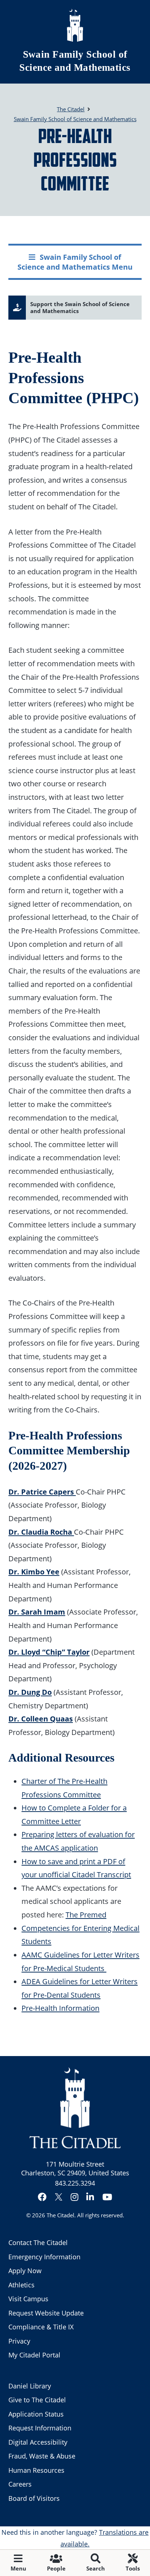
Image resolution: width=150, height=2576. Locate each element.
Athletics (21, 2285)
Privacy (19, 2341)
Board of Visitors (34, 2498)
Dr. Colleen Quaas (41, 1719)
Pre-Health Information (60, 2008)
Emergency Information (44, 2257)
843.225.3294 (75, 2183)
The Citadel (60, 2215)
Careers (20, 2484)
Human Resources (36, 2470)
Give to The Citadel (37, 2400)
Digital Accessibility (38, 2442)
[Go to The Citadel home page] (75, 25)
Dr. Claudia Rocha (41, 1532)
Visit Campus (28, 2299)
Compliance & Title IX (41, 2327)
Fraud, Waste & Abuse (42, 2456)
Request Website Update (46, 2313)
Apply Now (25, 2271)
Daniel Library (30, 2386)
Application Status (36, 2414)
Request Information (40, 2428)
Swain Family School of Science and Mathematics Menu (75, 262)
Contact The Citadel (38, 2243)
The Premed (86, 1914)
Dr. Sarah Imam (37, 1612)
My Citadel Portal (34, 2355)
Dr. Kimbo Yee (34, 1572)
